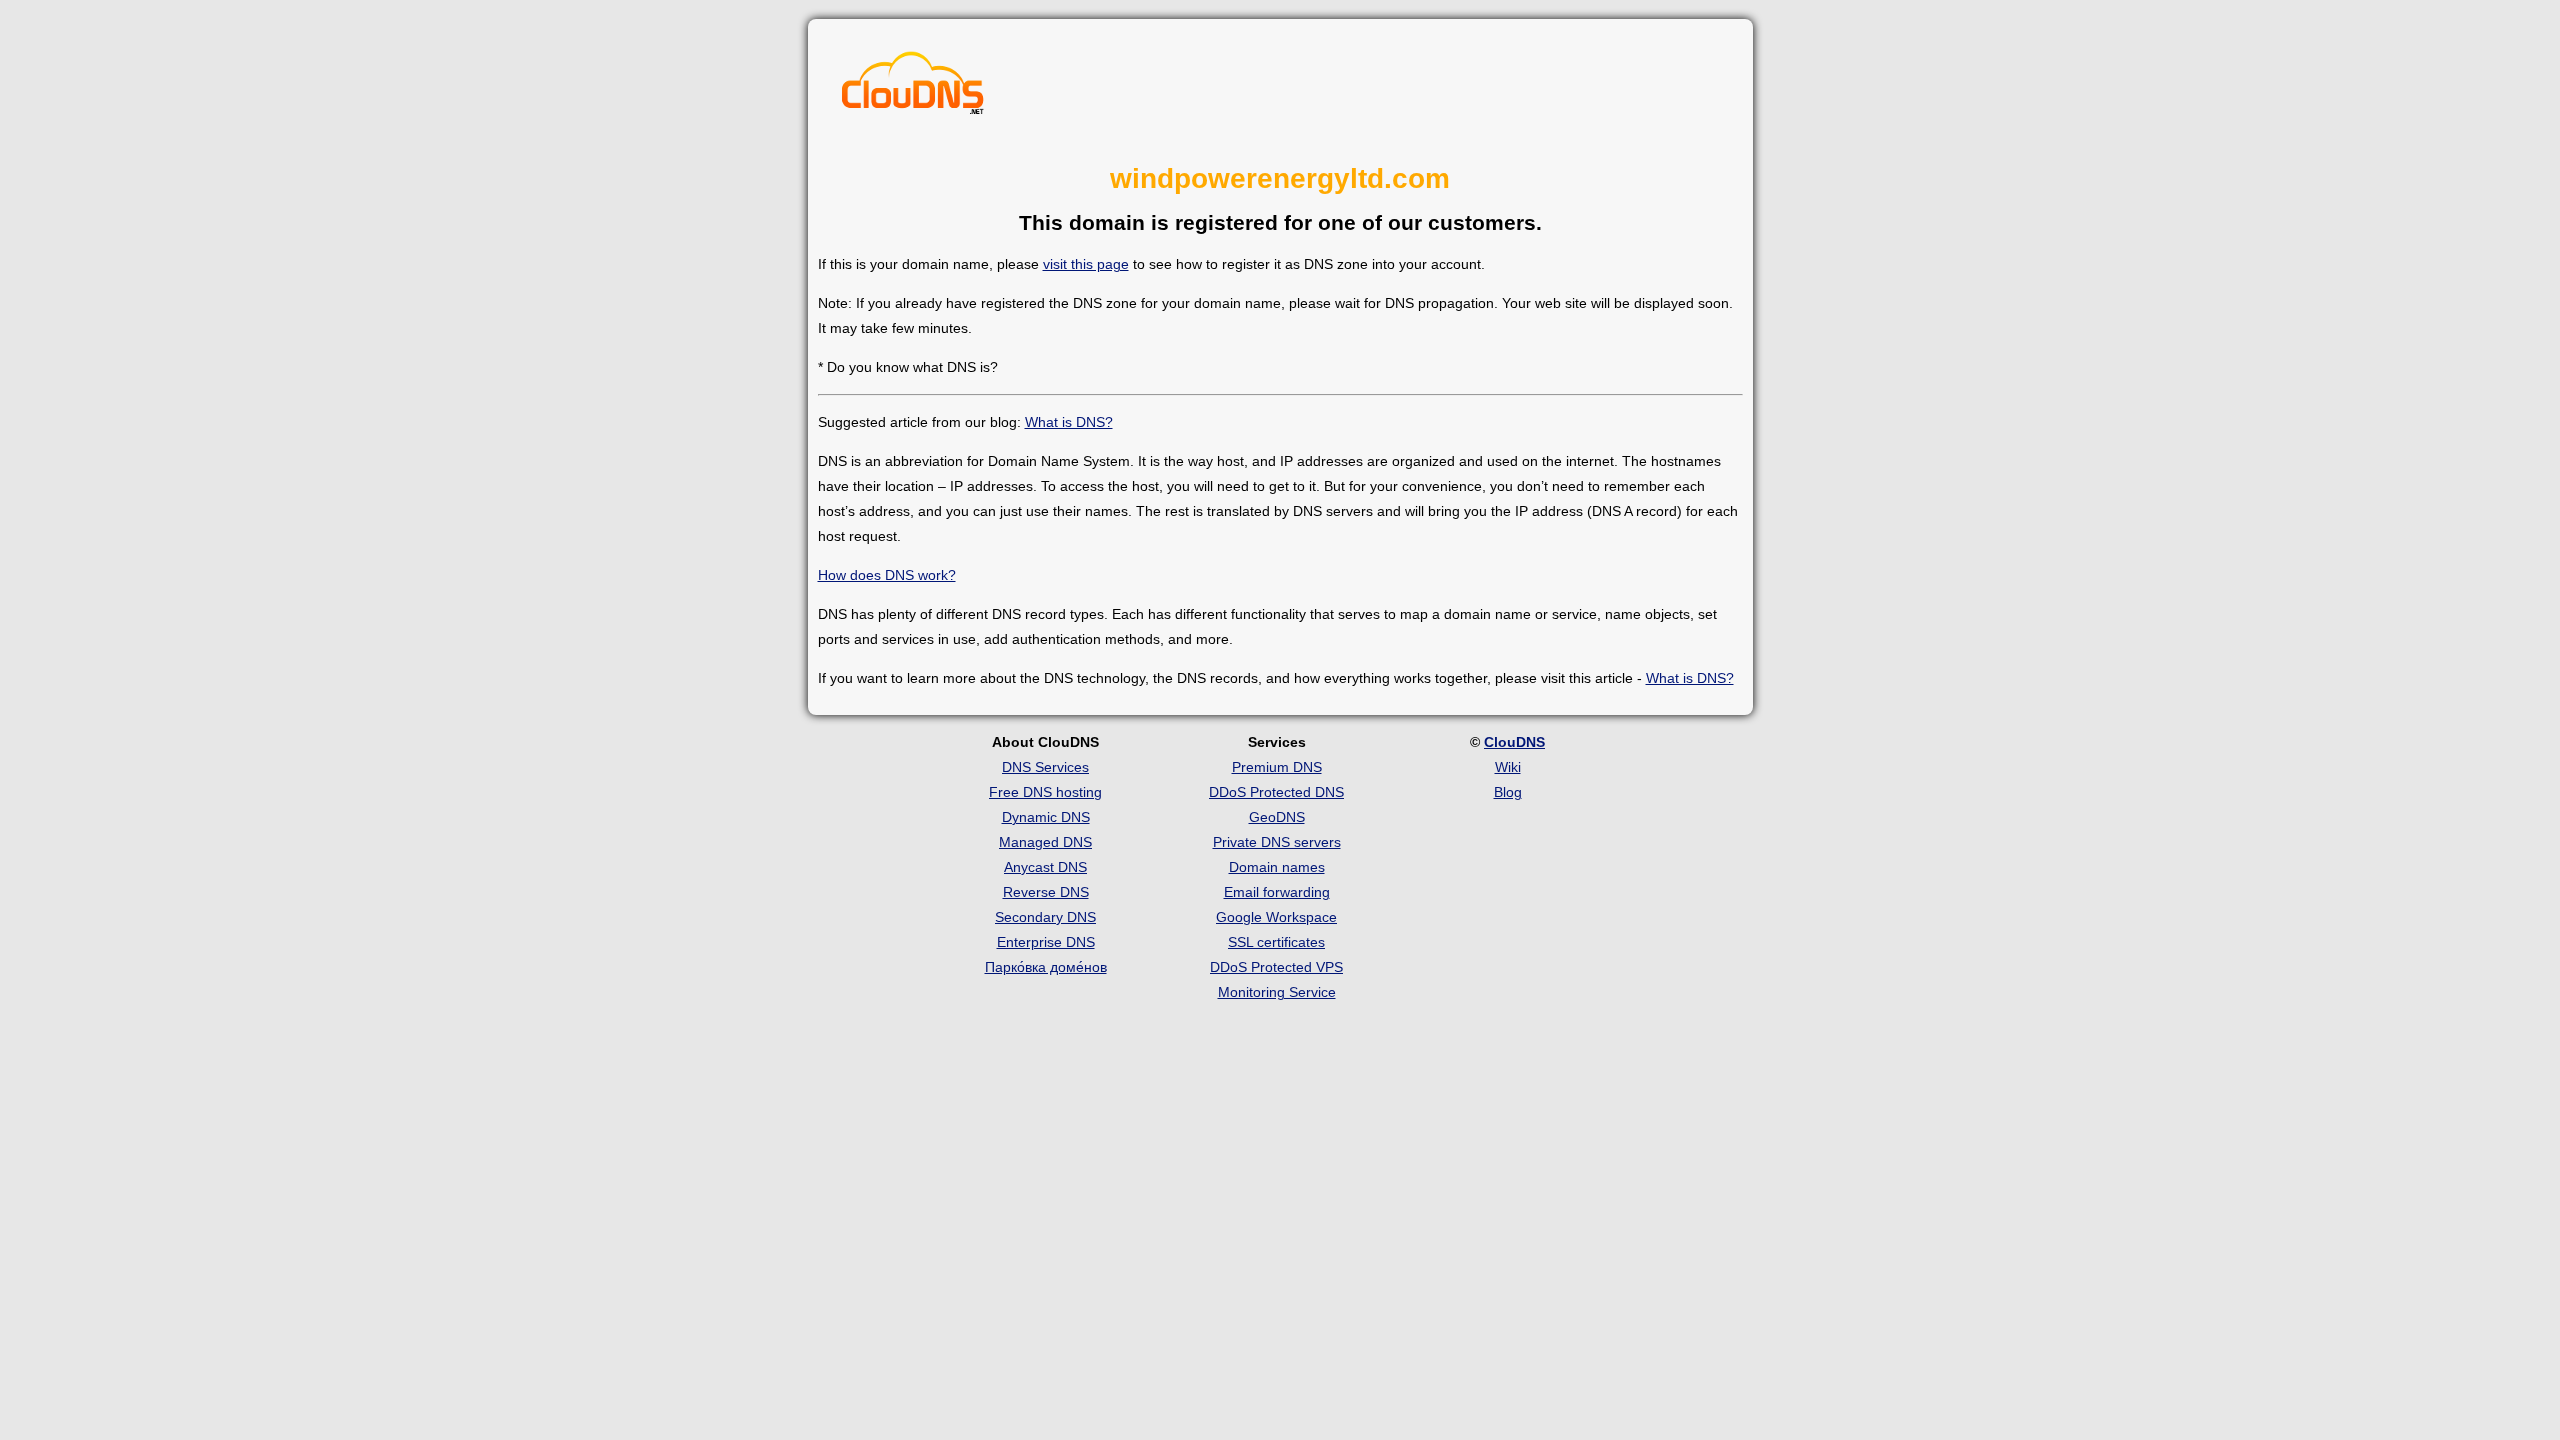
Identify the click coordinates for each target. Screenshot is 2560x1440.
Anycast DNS (1045, 867)
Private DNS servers (1277, 842)
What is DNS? (1069, 422)
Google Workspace (1276, 917)
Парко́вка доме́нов (1046, 967)
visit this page (1086, 264)
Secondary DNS (1045, 917)
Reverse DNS (1046, 892)
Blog (1508, 792)
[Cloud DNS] (913, 88)
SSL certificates (1276, 942)
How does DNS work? (887, 575)
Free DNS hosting (1045, 792)
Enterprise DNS (1046, 942)
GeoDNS (1277, 817)
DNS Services (1045, 767)
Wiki (1508, 767)
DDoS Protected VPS (1276, 967)
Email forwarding (1277, 892)
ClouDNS (1514, 742)
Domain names (1277, 867)
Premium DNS (1277, 767)
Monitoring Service (1277, 992)
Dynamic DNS (1046, 817)
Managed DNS (1045, 842)
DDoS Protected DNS (1276, 792)
